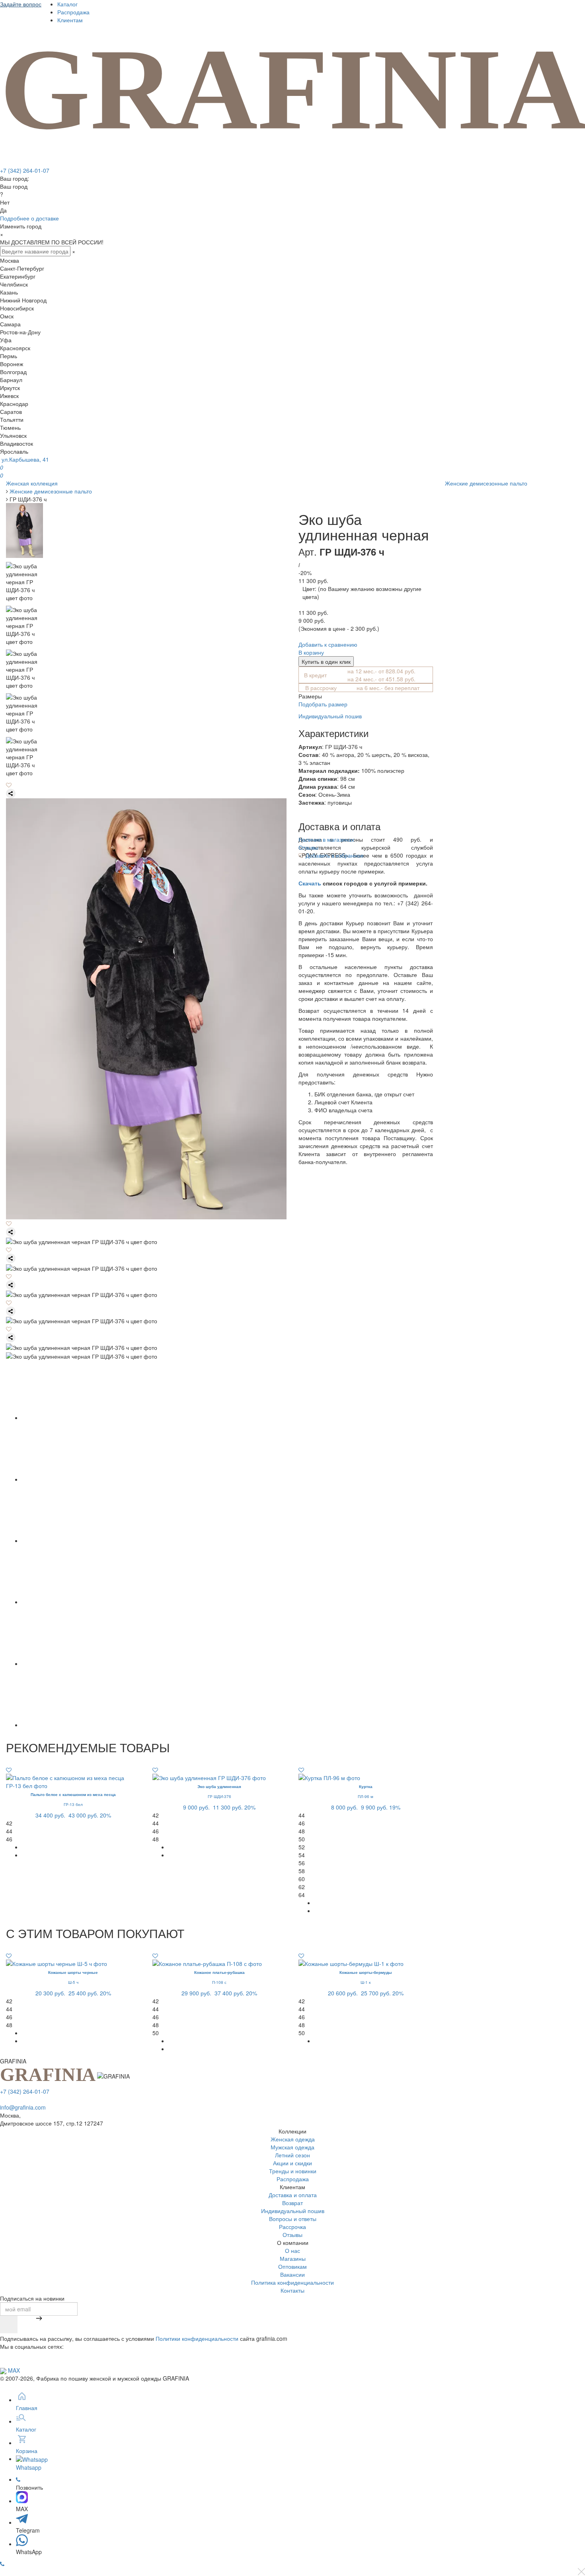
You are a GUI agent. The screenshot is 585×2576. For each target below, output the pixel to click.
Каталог (67, 4)
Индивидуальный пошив (330, 716)
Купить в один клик (326, 661)
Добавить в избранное (334, 855)
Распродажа (73, 12)
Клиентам (70, 20)
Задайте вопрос (21, 4)
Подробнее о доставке (29, 218)
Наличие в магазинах (326, 839)
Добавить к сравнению (328, 644)
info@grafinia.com (23, 2107)
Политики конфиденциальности (197, 2338)
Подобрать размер (323, 704)
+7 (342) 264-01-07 (25, 170)
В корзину (311, 652)
